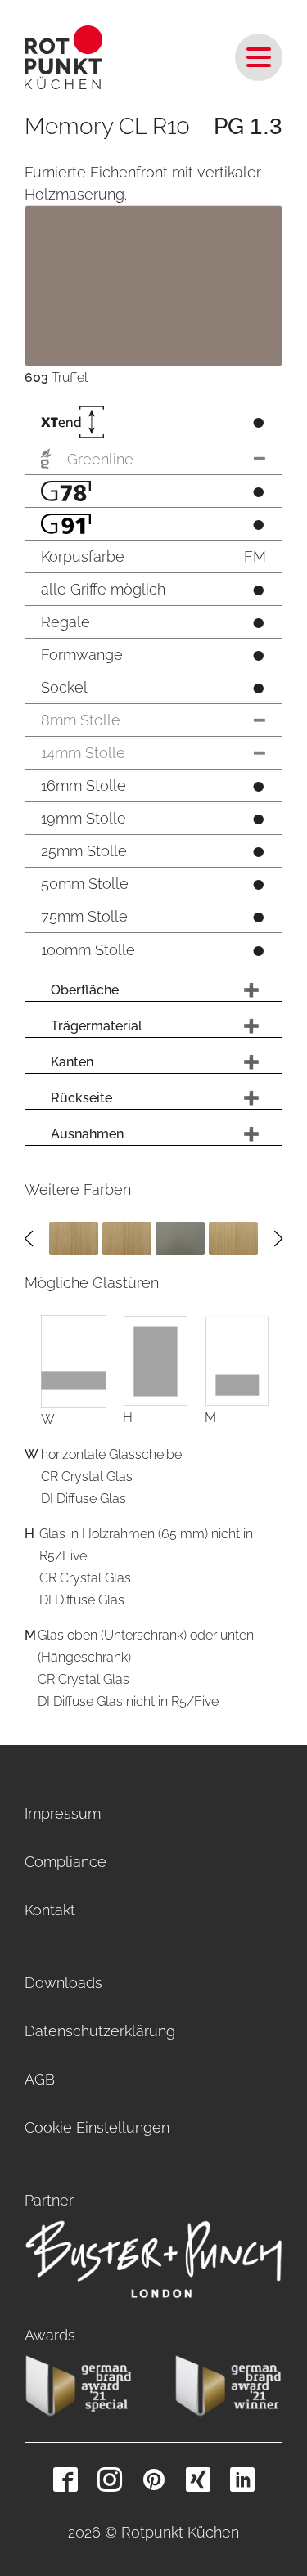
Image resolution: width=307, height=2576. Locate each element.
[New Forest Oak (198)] (233, 1238)
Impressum (63, 1813)
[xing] (198, 2480)
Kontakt (50, 1910)
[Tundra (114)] (180, 1238)
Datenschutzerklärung (100, 2031)
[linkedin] (242, 2480)
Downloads (63, 1983)
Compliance (65, 1862)
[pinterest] (154, 2480)
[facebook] (65, 2480)
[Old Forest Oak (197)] (74, 1238)
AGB (40, 2079)
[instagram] (110, 2480)
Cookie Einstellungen (97, 2127)
